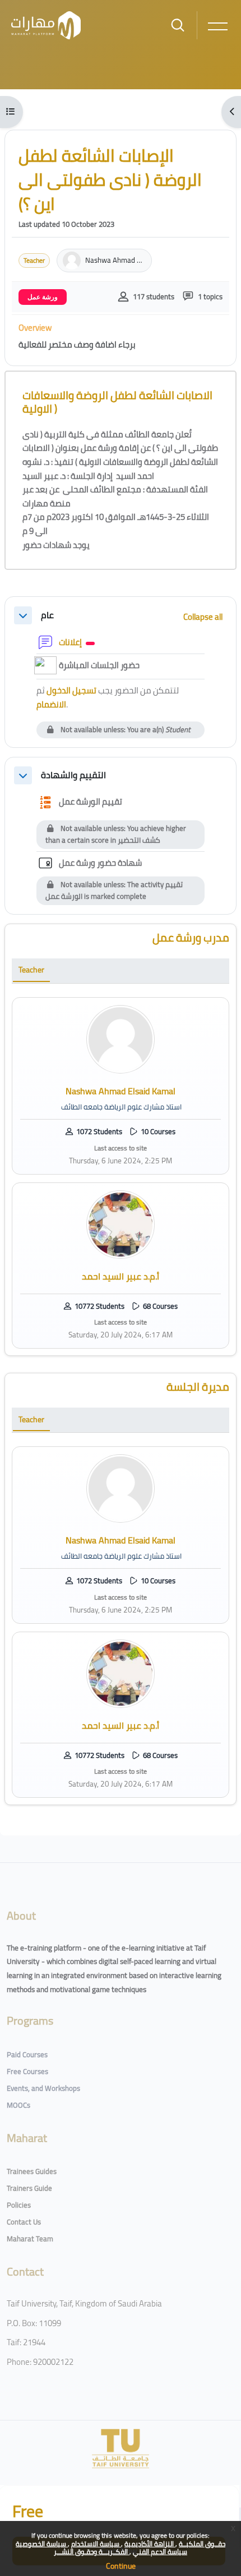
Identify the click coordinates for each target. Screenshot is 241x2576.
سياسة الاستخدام (96, 2544)
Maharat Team (30, 2239)
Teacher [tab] (31, 970)
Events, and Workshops (43, 2088)
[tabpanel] (121, 1173)
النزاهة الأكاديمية (150, 2544)
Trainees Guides (32, 2171)
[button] (23, 615)
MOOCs (18, 2105)
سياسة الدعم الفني (160, 2552)
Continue (121, 2566)
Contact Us (24, 2222)
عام (47, 615)
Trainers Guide (29, 2188)
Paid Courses (27, 2054)
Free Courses (27, 2071)
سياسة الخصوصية (42, 2544)
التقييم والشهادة (73, 775)
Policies (19, 2205)
